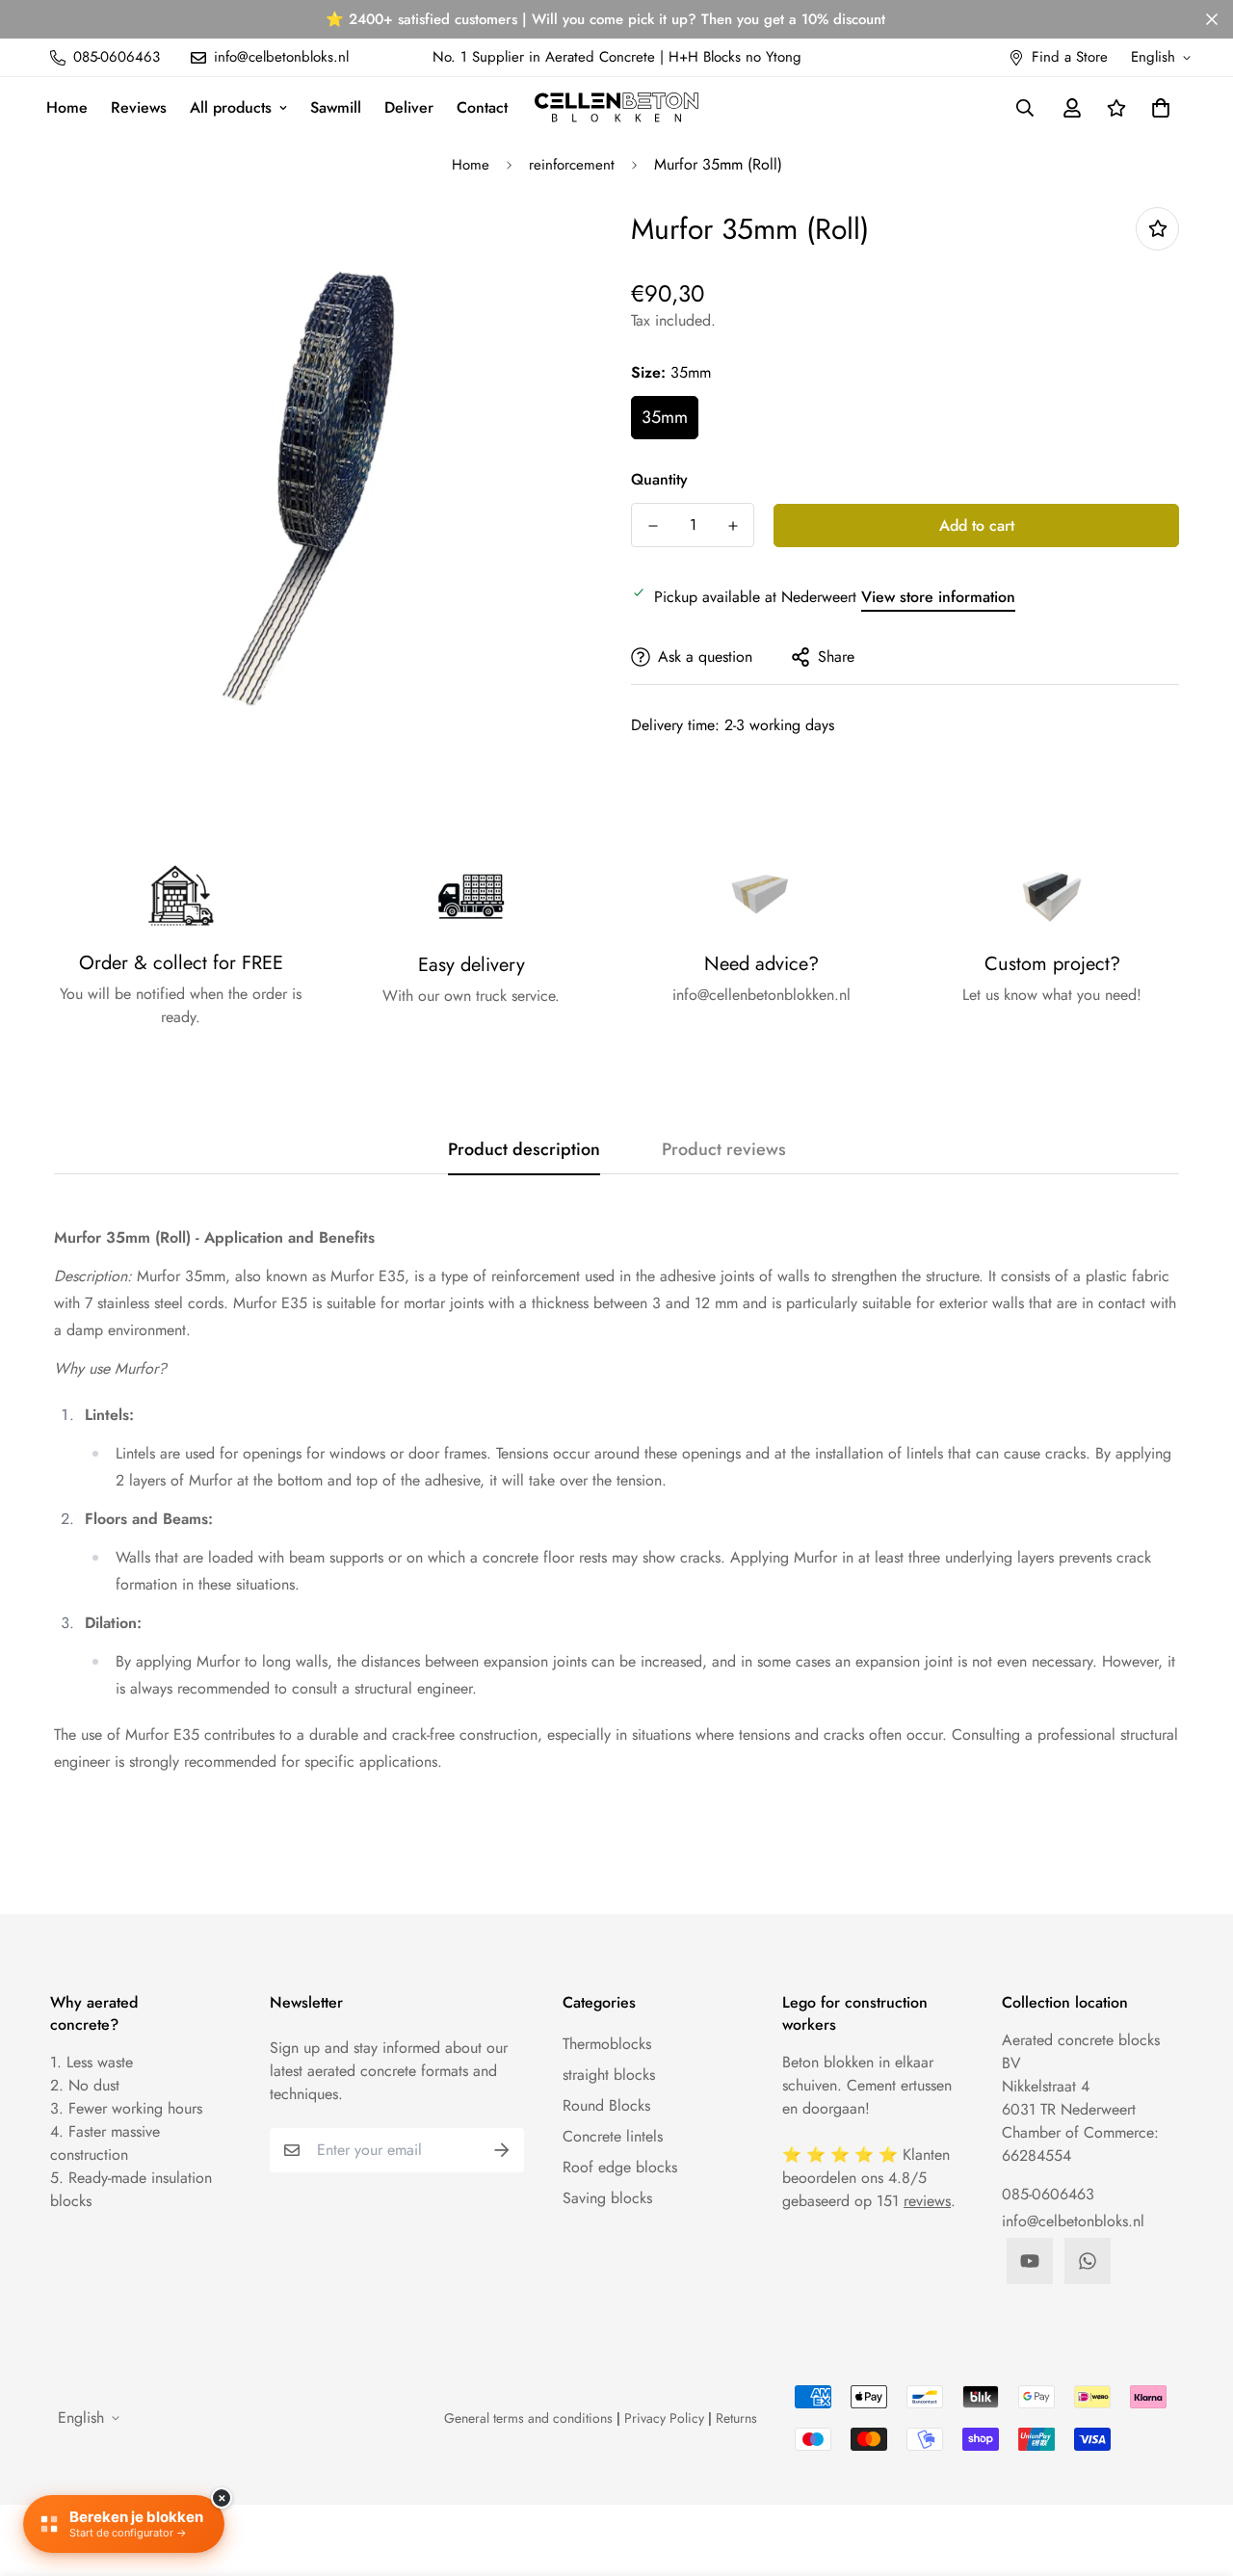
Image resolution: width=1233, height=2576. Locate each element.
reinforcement (572, 165)
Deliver (409, 107)
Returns (736, 2418)
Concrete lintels (613, 2136)
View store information (938, 597)
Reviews (139, 107)
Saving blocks (607, 2198)
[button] (1157, 108)
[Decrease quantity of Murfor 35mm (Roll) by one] (653, 526)
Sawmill (336, 107)
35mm (665, 417)
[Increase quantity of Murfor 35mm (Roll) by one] (733, 526)
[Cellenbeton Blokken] (616, 107)
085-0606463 (1048, 2194)
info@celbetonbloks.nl (1073, 2221)
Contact (482, 107)
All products (231, 107)
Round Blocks (606, 2105)
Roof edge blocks (620, 2167)
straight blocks (609, 2075)
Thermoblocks (607, 2044)
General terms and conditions (528, 2418)
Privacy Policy (664, 2418)
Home (67, 107)
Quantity (659, 479)
